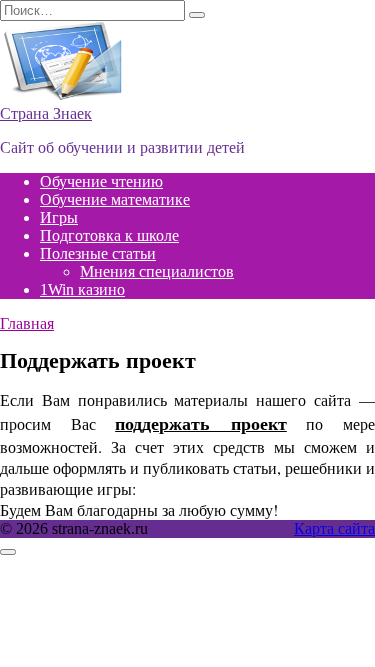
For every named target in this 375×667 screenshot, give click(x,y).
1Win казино (82, 289)
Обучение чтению (101, 181)
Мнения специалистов (157, 271)
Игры (59, 217)
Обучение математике (115, 199)
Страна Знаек (46, 113)
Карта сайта (334, 528)
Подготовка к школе (109, 235)
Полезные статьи (98, 253)
